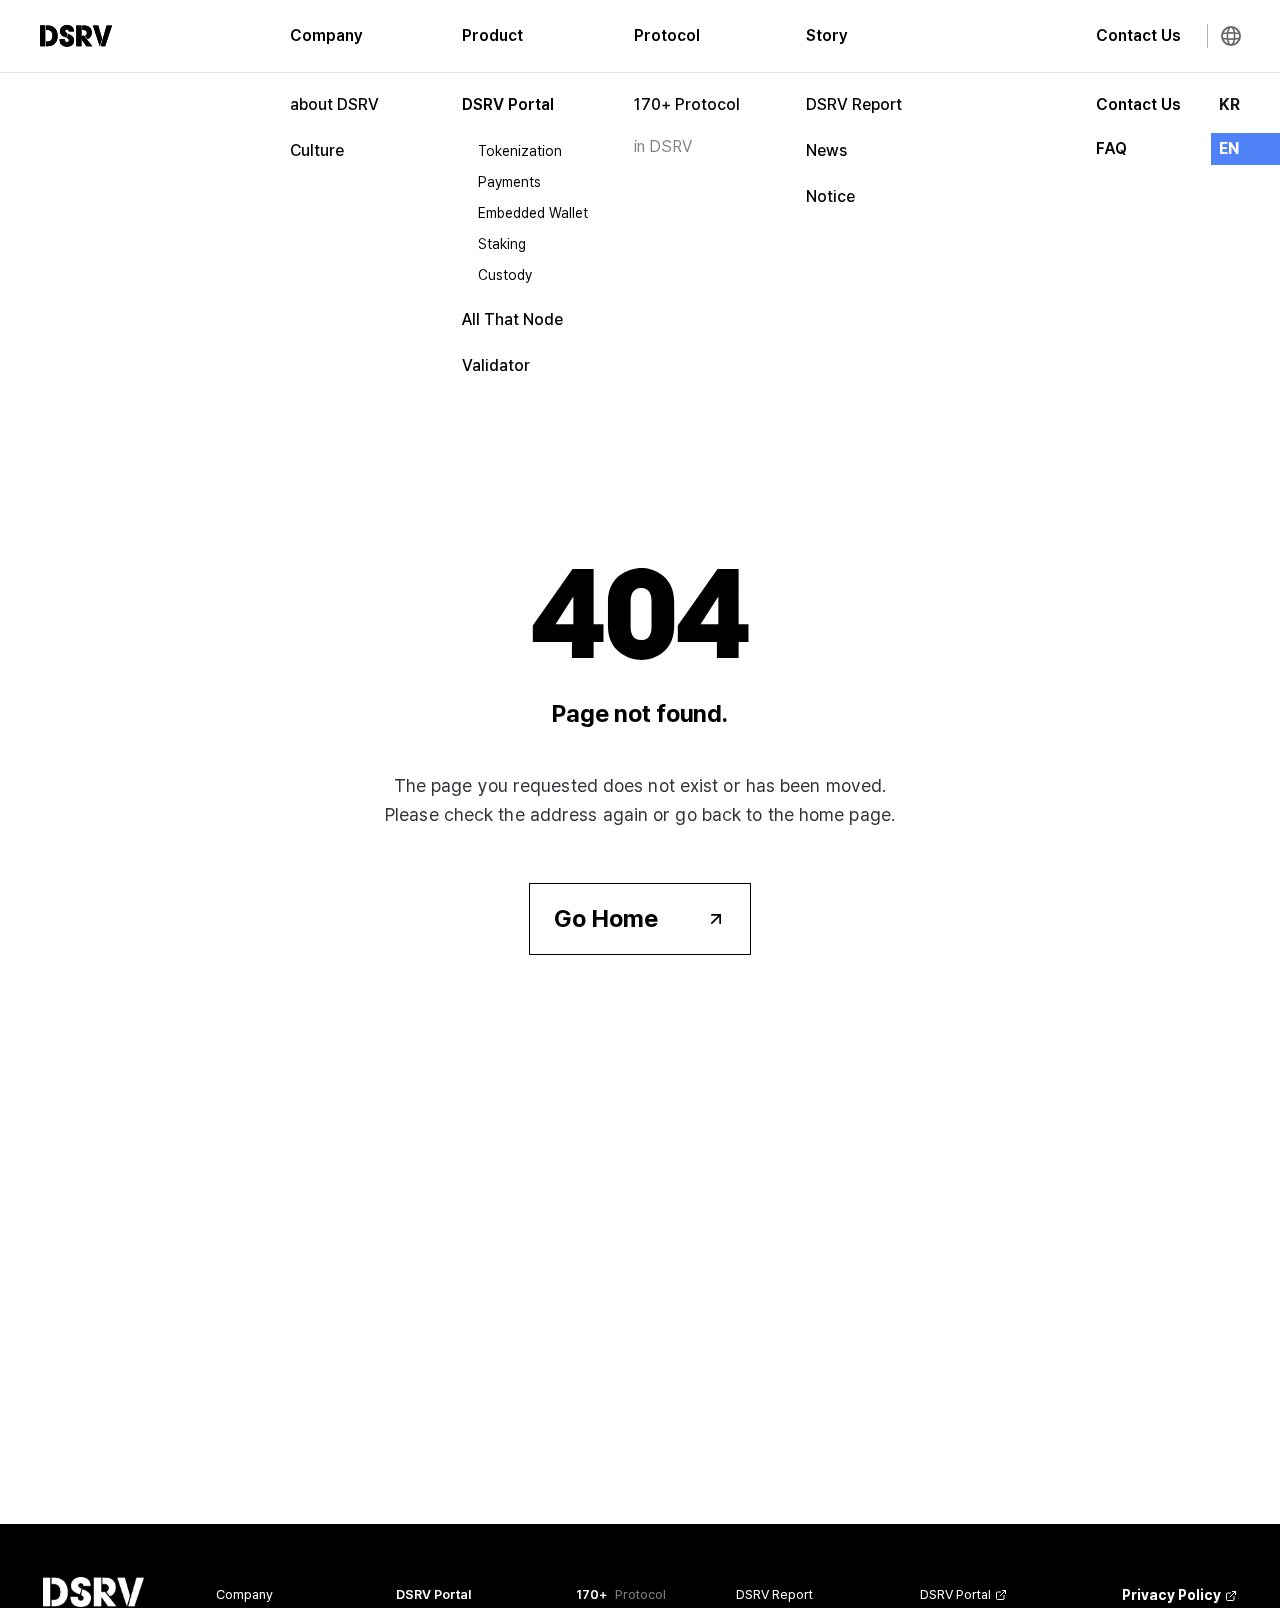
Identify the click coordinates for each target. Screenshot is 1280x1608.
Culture (317, 150)
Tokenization (520, 151)
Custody (505, 275)
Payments (509, 182)
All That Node (512, 319)
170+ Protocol (687, 104)
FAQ (1111, 148)
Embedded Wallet (533, 213)
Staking (502, 244)
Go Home (606, 918)
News (826, 150)
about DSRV (334, 104)
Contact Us (1138, 104)
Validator (496, 365)
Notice (830, 196)
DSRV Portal (508, 104)
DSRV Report (854, 104)
